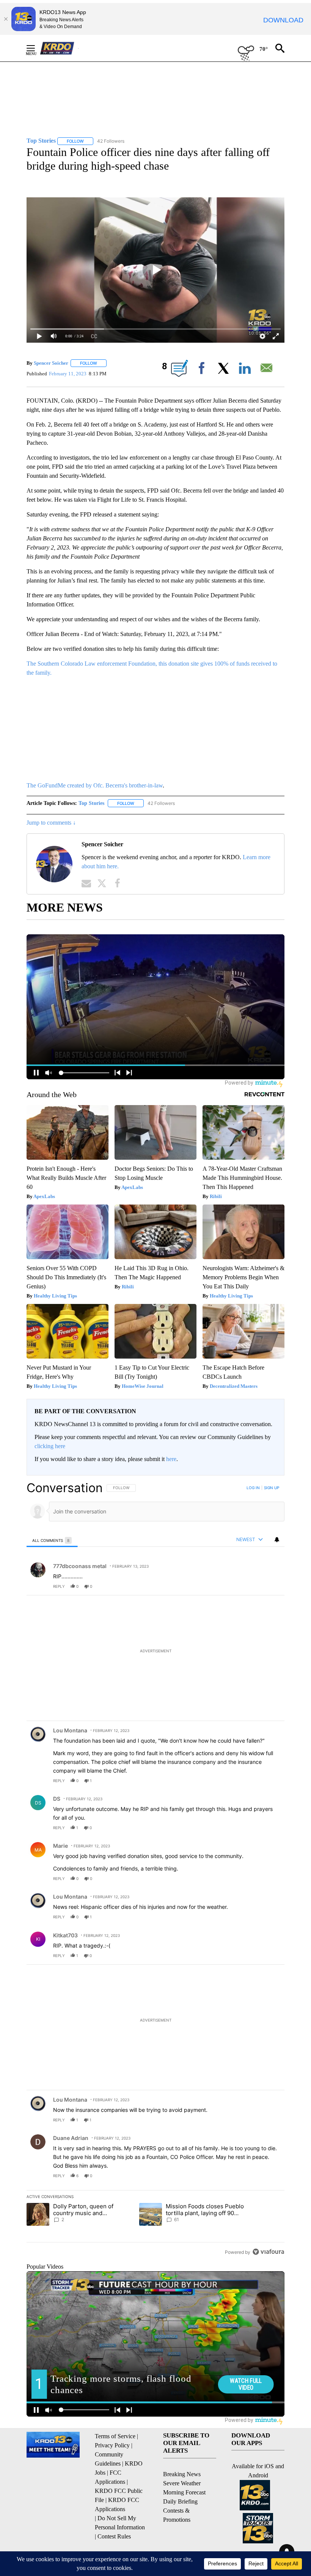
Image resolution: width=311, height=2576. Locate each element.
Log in (253, 1488)
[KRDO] (59, 48)
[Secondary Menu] (36, 48)
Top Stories (91, 803)
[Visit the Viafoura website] (268, 2252)
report (272, 1586)
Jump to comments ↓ (51, 823)
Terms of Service (115, 2436)
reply (59, 1586)
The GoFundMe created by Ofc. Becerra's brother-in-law (95, 785)
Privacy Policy (112, 2445)
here (171, 1459)
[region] (155, 1870)
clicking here (50, 1446)
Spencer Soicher (51, 363)
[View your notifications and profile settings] (277, 1540)
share (254, 1586)
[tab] (52, 1540)
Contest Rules (114, 2536)
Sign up (272, 1488)
